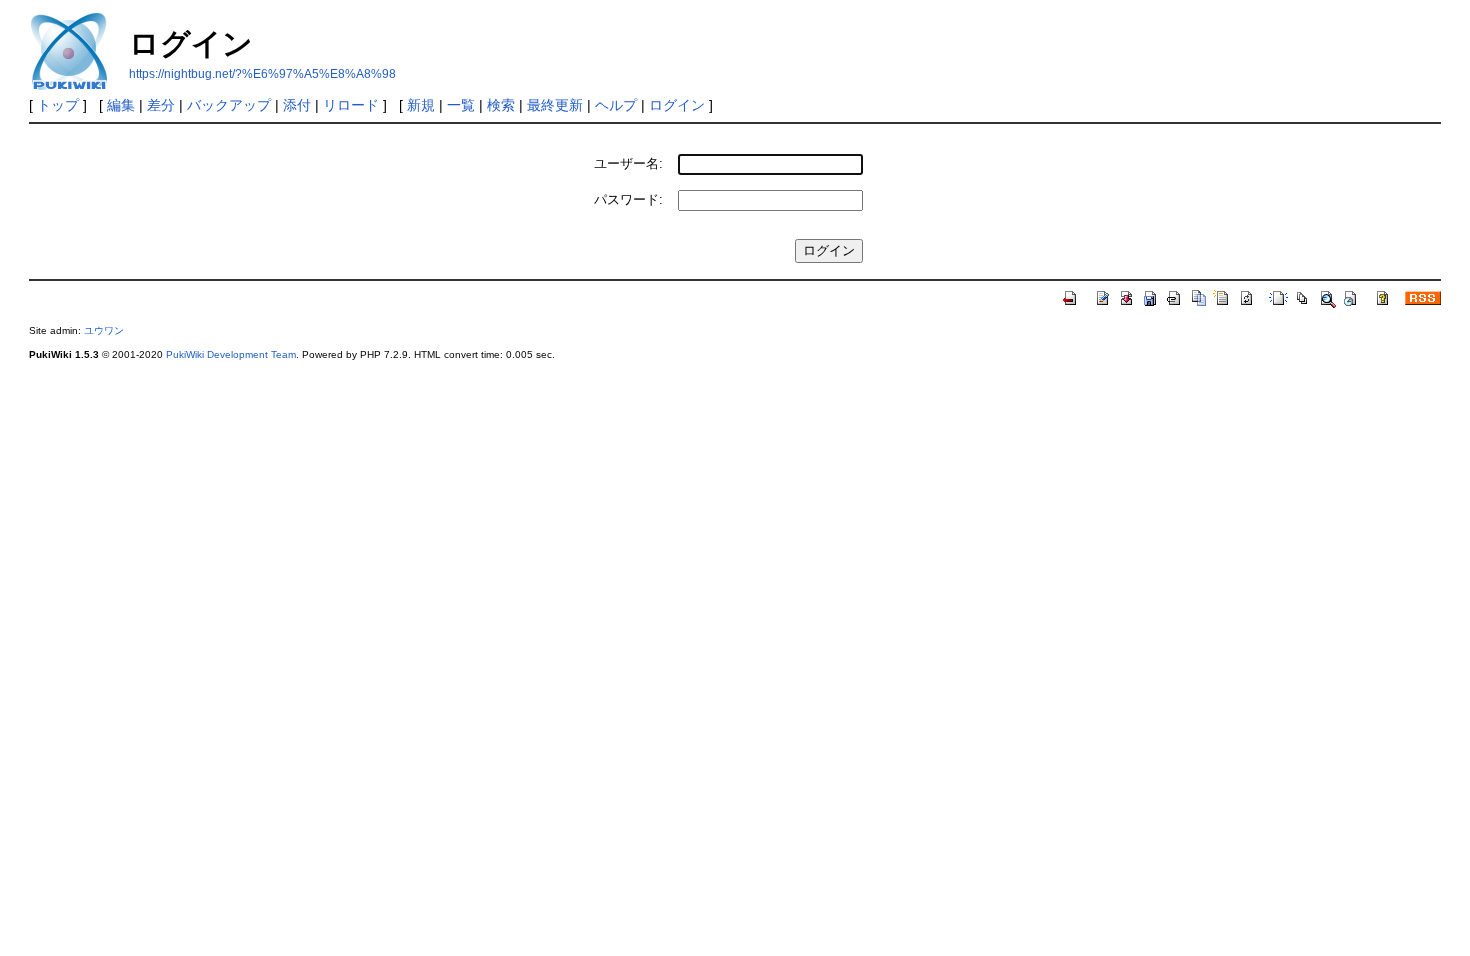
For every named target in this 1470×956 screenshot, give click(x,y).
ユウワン (104, 330)
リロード (351, 105)
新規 (421, 105)
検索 (501, 105)
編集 (121, 105)
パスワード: (628, 199)
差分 (161, 105)
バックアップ (229, 105)
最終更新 (555, 105)
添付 (297, 105)
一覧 (461, 105)
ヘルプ (616, 105)
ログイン (677, 105)
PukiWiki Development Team (231, 354)
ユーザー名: (628, 163)
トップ (58, 105)
